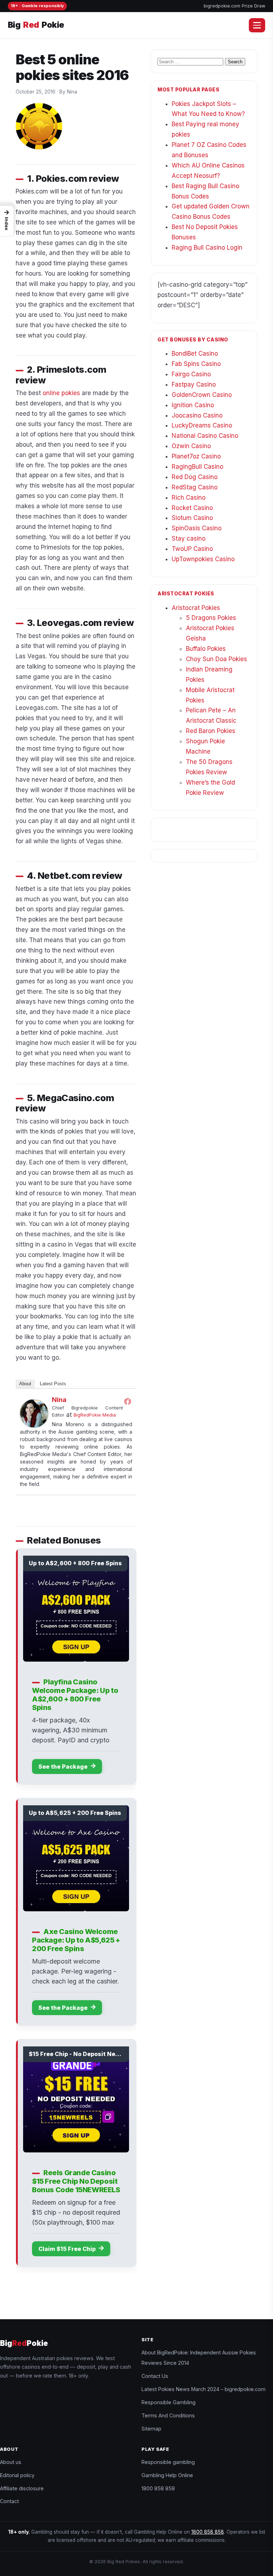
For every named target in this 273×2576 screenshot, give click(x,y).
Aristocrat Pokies (196, 608)
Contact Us (155, 2376)
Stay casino (189, 538)
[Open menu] (257, 25)
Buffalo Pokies (206, 649)
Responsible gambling (168, 2462)
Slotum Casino (192, 518)
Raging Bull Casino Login (207, 248)
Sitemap (151, 2429)
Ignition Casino (193, 405)
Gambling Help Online (167, 2475)
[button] (7, 221)
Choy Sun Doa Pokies (216, 659)
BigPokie (36, 25)
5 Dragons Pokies (211, 618)
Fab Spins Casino (196, 364)
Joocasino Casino (197, 415)
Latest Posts (53, 1384)
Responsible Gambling (168, 2402)
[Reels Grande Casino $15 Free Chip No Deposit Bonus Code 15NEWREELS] (76, 2099)
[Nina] (34, 1413)
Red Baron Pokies (211, 731)
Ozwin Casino (191, 446)
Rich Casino (189, 498)
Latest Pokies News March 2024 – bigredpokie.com (204, 2389)
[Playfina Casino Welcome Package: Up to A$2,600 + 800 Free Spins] (76, 1609)
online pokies (61, 393)
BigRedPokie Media (95, 1415)
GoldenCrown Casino (202, 395)
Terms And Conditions (168, 2415)
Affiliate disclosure (22, 2488)
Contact (9, 2501)
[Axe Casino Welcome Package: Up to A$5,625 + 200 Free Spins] (76, 1858)
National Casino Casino (205, 436)
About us (11, 2462)
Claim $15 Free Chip (68, 2249)
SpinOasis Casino (197, 528)
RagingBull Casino (197, 467)
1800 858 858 (158, 2488)
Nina (59, 1400)
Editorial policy (17, 2475)
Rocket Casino (192, 508)
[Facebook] (128, 1401)
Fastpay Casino (194, 384)
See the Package (64, 1767)
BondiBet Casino (195, 354)
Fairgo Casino (191, 374)
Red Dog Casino (195, 477)
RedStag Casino (195, 487)
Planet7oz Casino (196, 456)
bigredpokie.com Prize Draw (234, 6)
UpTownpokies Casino (203, 559)
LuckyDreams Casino (202, 425)
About (25, 1384)
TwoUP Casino (192, 549)
